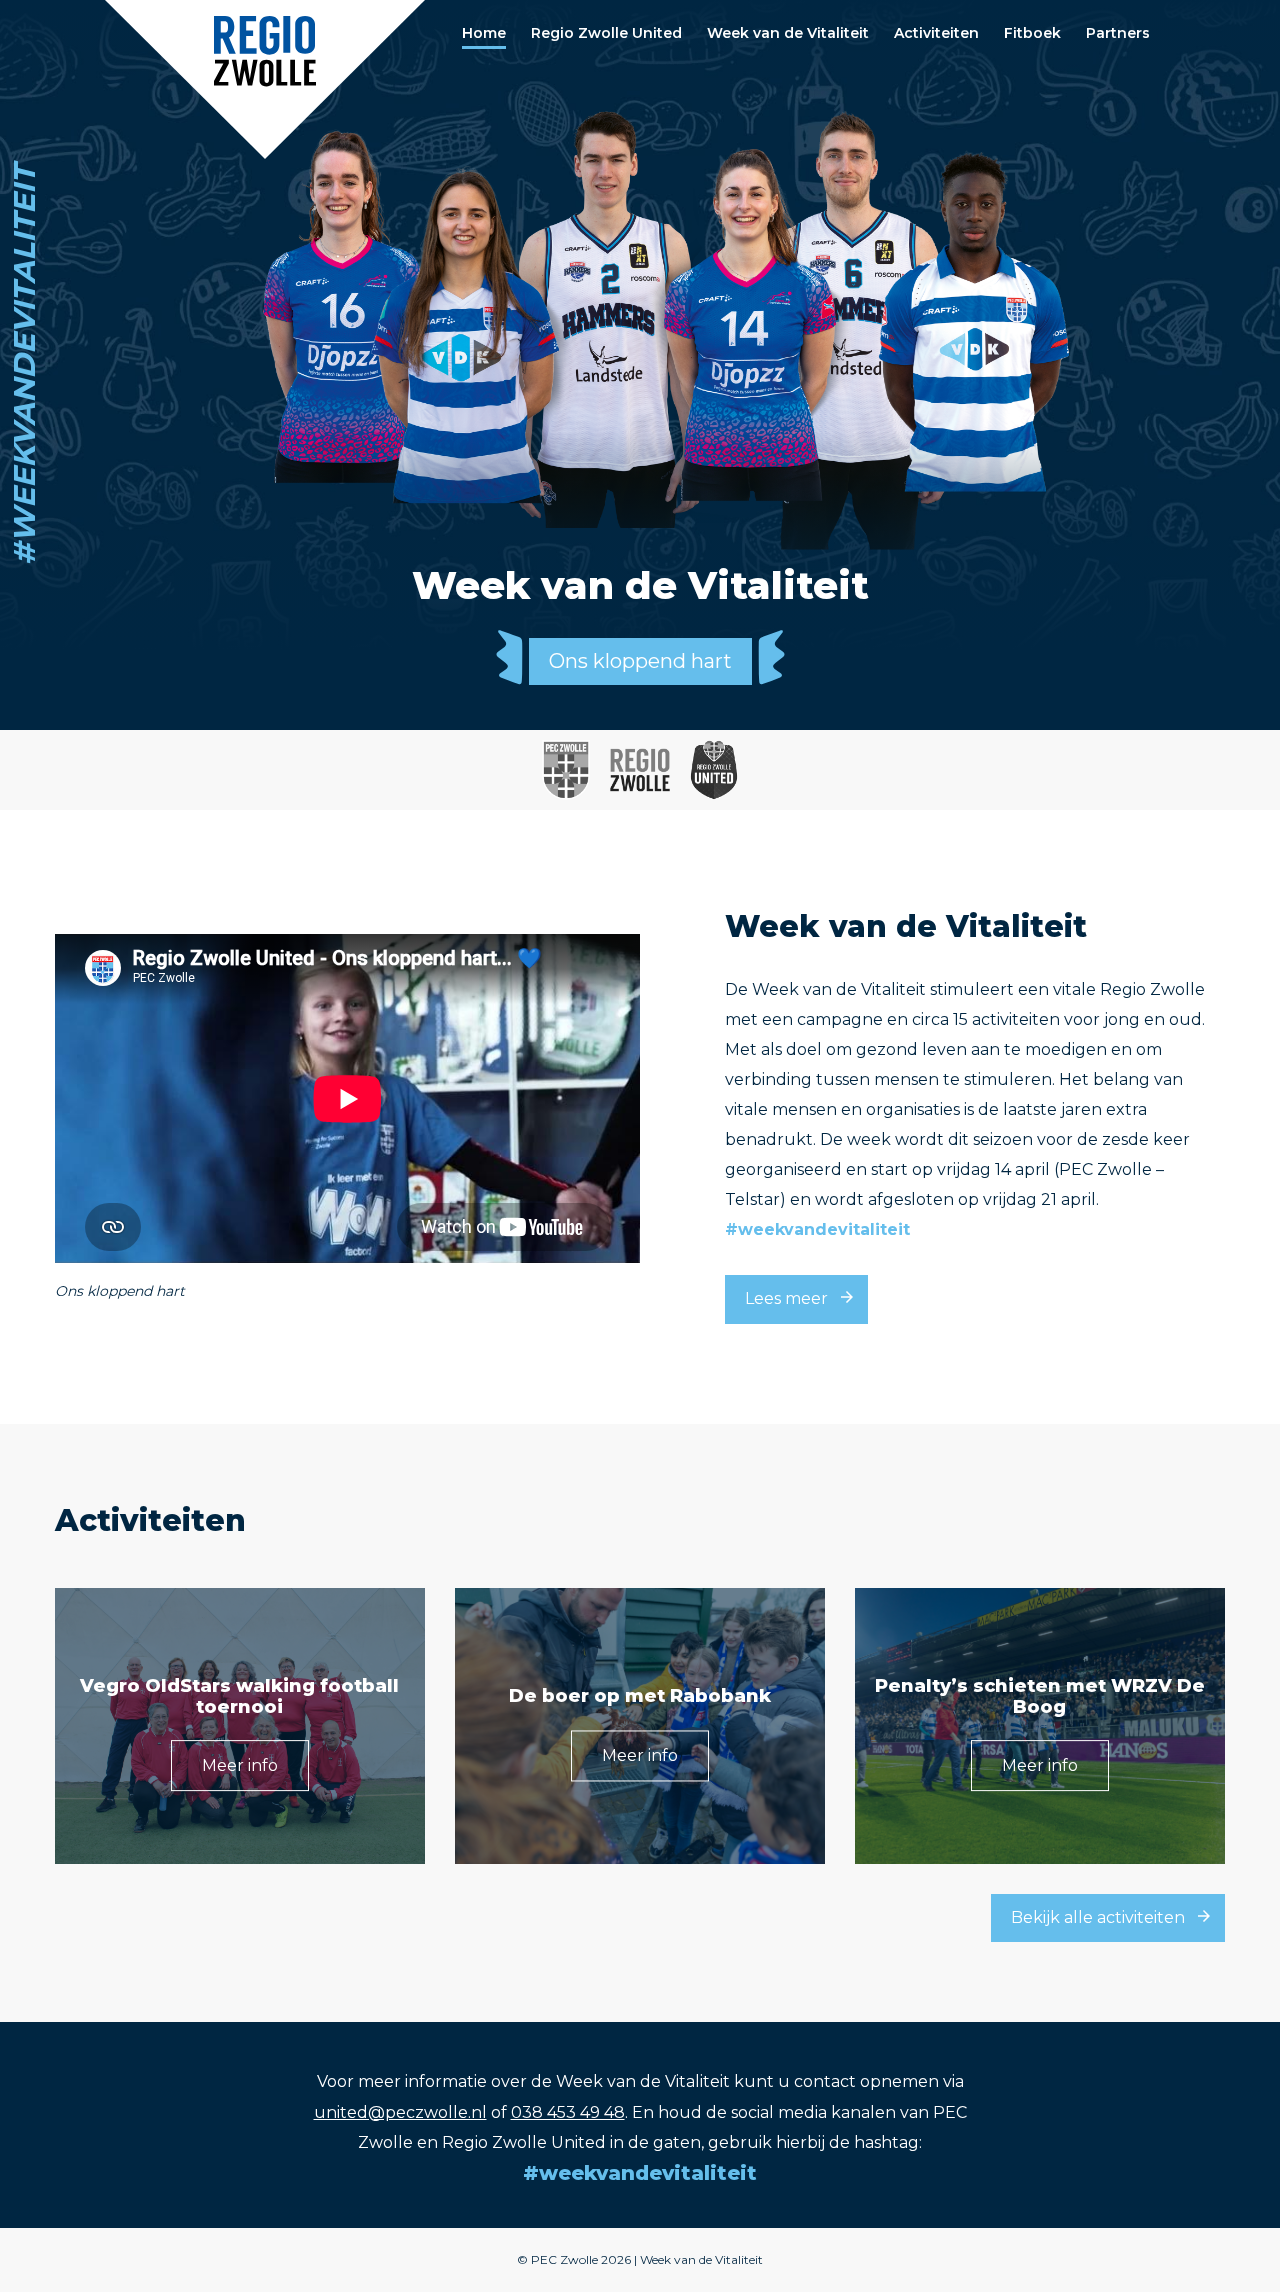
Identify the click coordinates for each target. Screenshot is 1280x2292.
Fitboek (1032, 33)
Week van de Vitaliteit (788, 33)
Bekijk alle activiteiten (1098, 1917)
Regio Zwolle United (606, 33)
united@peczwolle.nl (400, 2112)
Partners (1118, 33)
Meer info (240, 1766)
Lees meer (786, 1298)
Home (484, 33)
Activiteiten (936, 33)
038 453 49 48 (568, 2112)
